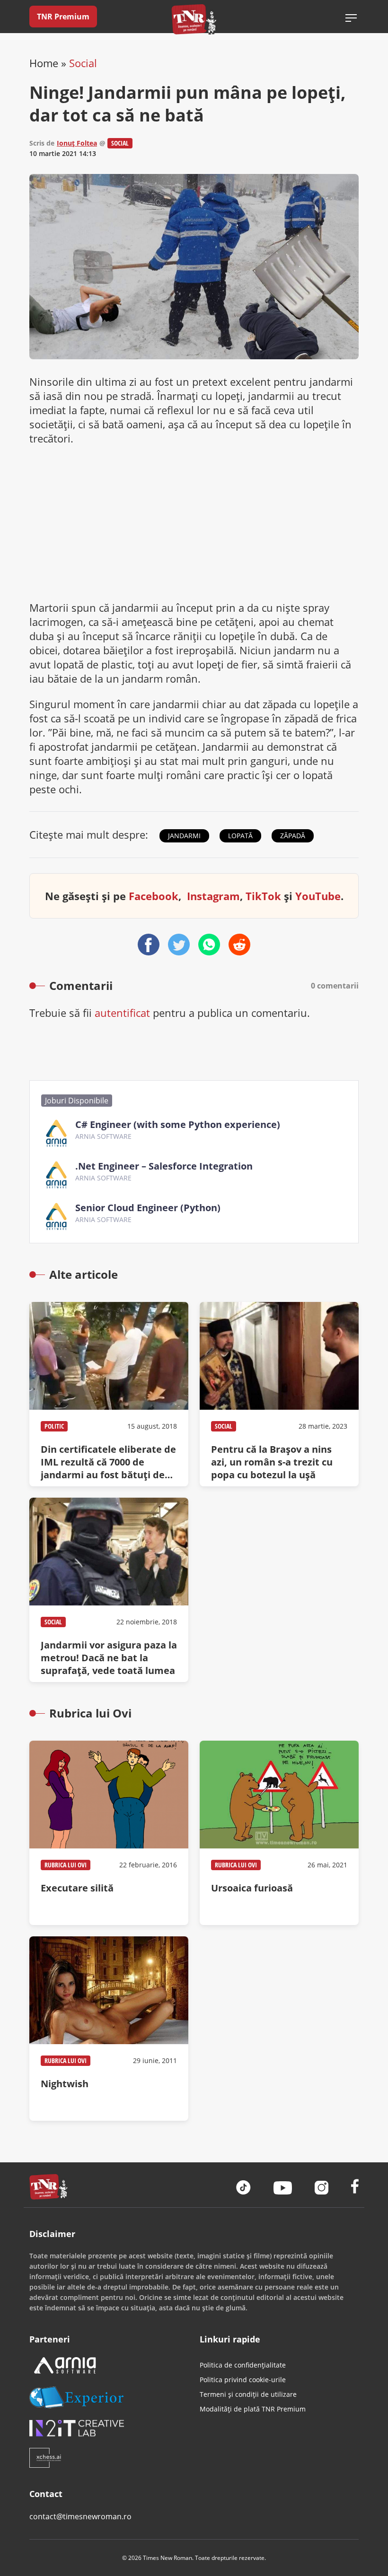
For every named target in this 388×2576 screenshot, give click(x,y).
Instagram (213, 896)
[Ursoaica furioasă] (279, 1833)
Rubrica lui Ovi (66, 1865)
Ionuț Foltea (77, 143)
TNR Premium (63, 17)
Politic (54, 1426)
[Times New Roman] (194, 19)
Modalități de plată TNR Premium (253, 2409)
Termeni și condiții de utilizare (248, 2394)
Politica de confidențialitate (243, 2365)
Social (83, 63)
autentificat (122, 1013)
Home (44, 63)
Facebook (154, 896)
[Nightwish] (109, 2029)
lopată (240, 836)
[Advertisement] (194, 523)
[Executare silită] (109, 1833)
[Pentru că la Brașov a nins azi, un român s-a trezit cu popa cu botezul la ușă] (279, 1394)
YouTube (318, 896)
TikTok (263, 896)
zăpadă (293, 836)
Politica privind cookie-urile (243, 2380)
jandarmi (184, 836)
